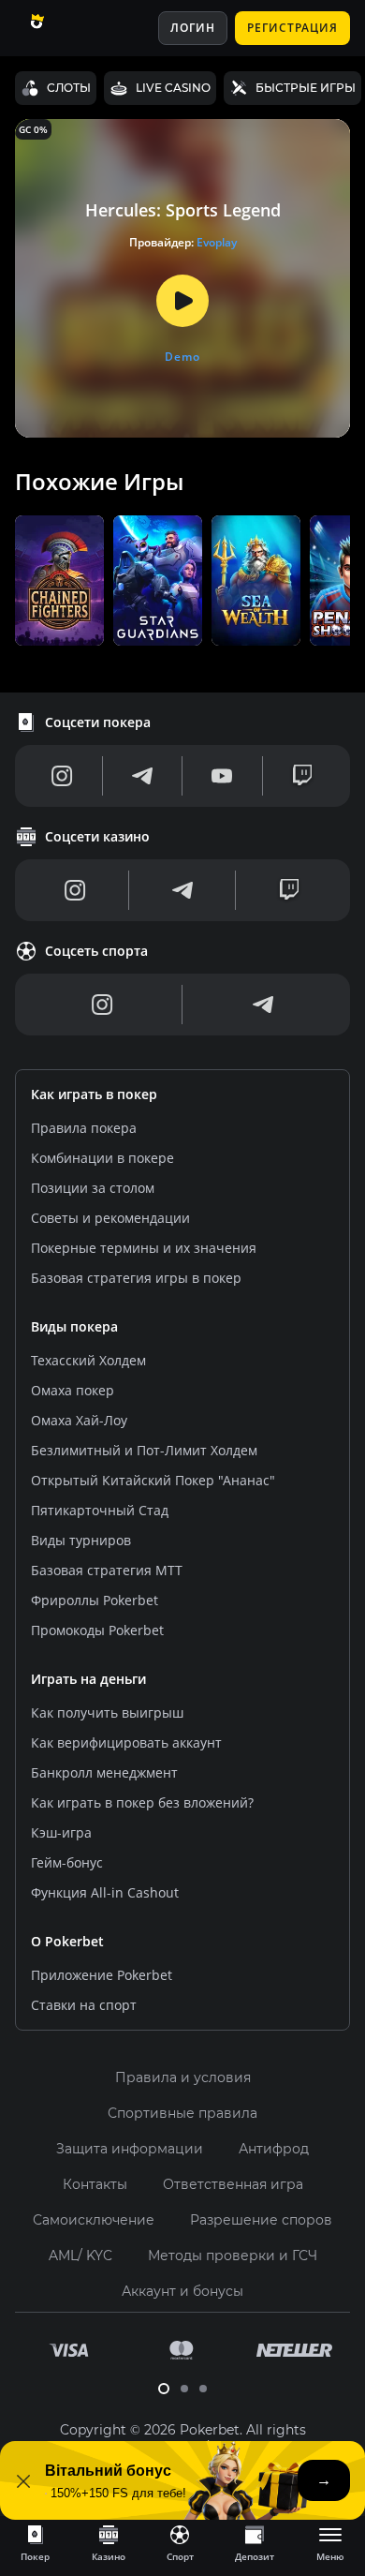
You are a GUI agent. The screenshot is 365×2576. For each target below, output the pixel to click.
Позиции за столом (93, 1188)
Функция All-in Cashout (105, 1892)
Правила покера (84, 1128)
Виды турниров (81, 1540)
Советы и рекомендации (110, 1218)
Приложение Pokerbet (102, 1975)
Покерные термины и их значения (144, 1248)
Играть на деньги (88, 1679)
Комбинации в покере (102, 1158)
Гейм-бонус (67, 1862)
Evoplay (217, 242)
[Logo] (59, 28)
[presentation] (35, 2542)
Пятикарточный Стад (100, 1510)
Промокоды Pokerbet (97, 1630)
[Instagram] (62, 776)
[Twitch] (302, 776)
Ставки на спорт (84, 2005)
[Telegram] (142, 776)
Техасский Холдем (88, 1360)
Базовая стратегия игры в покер (136, 1278)
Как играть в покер (94, 1094)
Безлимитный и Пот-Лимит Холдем (144, 1450)
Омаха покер (73, 1390)
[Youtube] (222, 776)
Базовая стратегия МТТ (107, 1570)
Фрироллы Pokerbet (95, 1600)
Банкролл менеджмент (104, 1772)
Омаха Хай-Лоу (79, 1420)
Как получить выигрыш (107, 1712)
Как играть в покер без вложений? (142, 1802)
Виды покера (74, 1326)
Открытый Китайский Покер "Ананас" (153, 1480)
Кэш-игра (61, 1832)
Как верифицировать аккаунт (126, 1742)
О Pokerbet (67, 1941)
